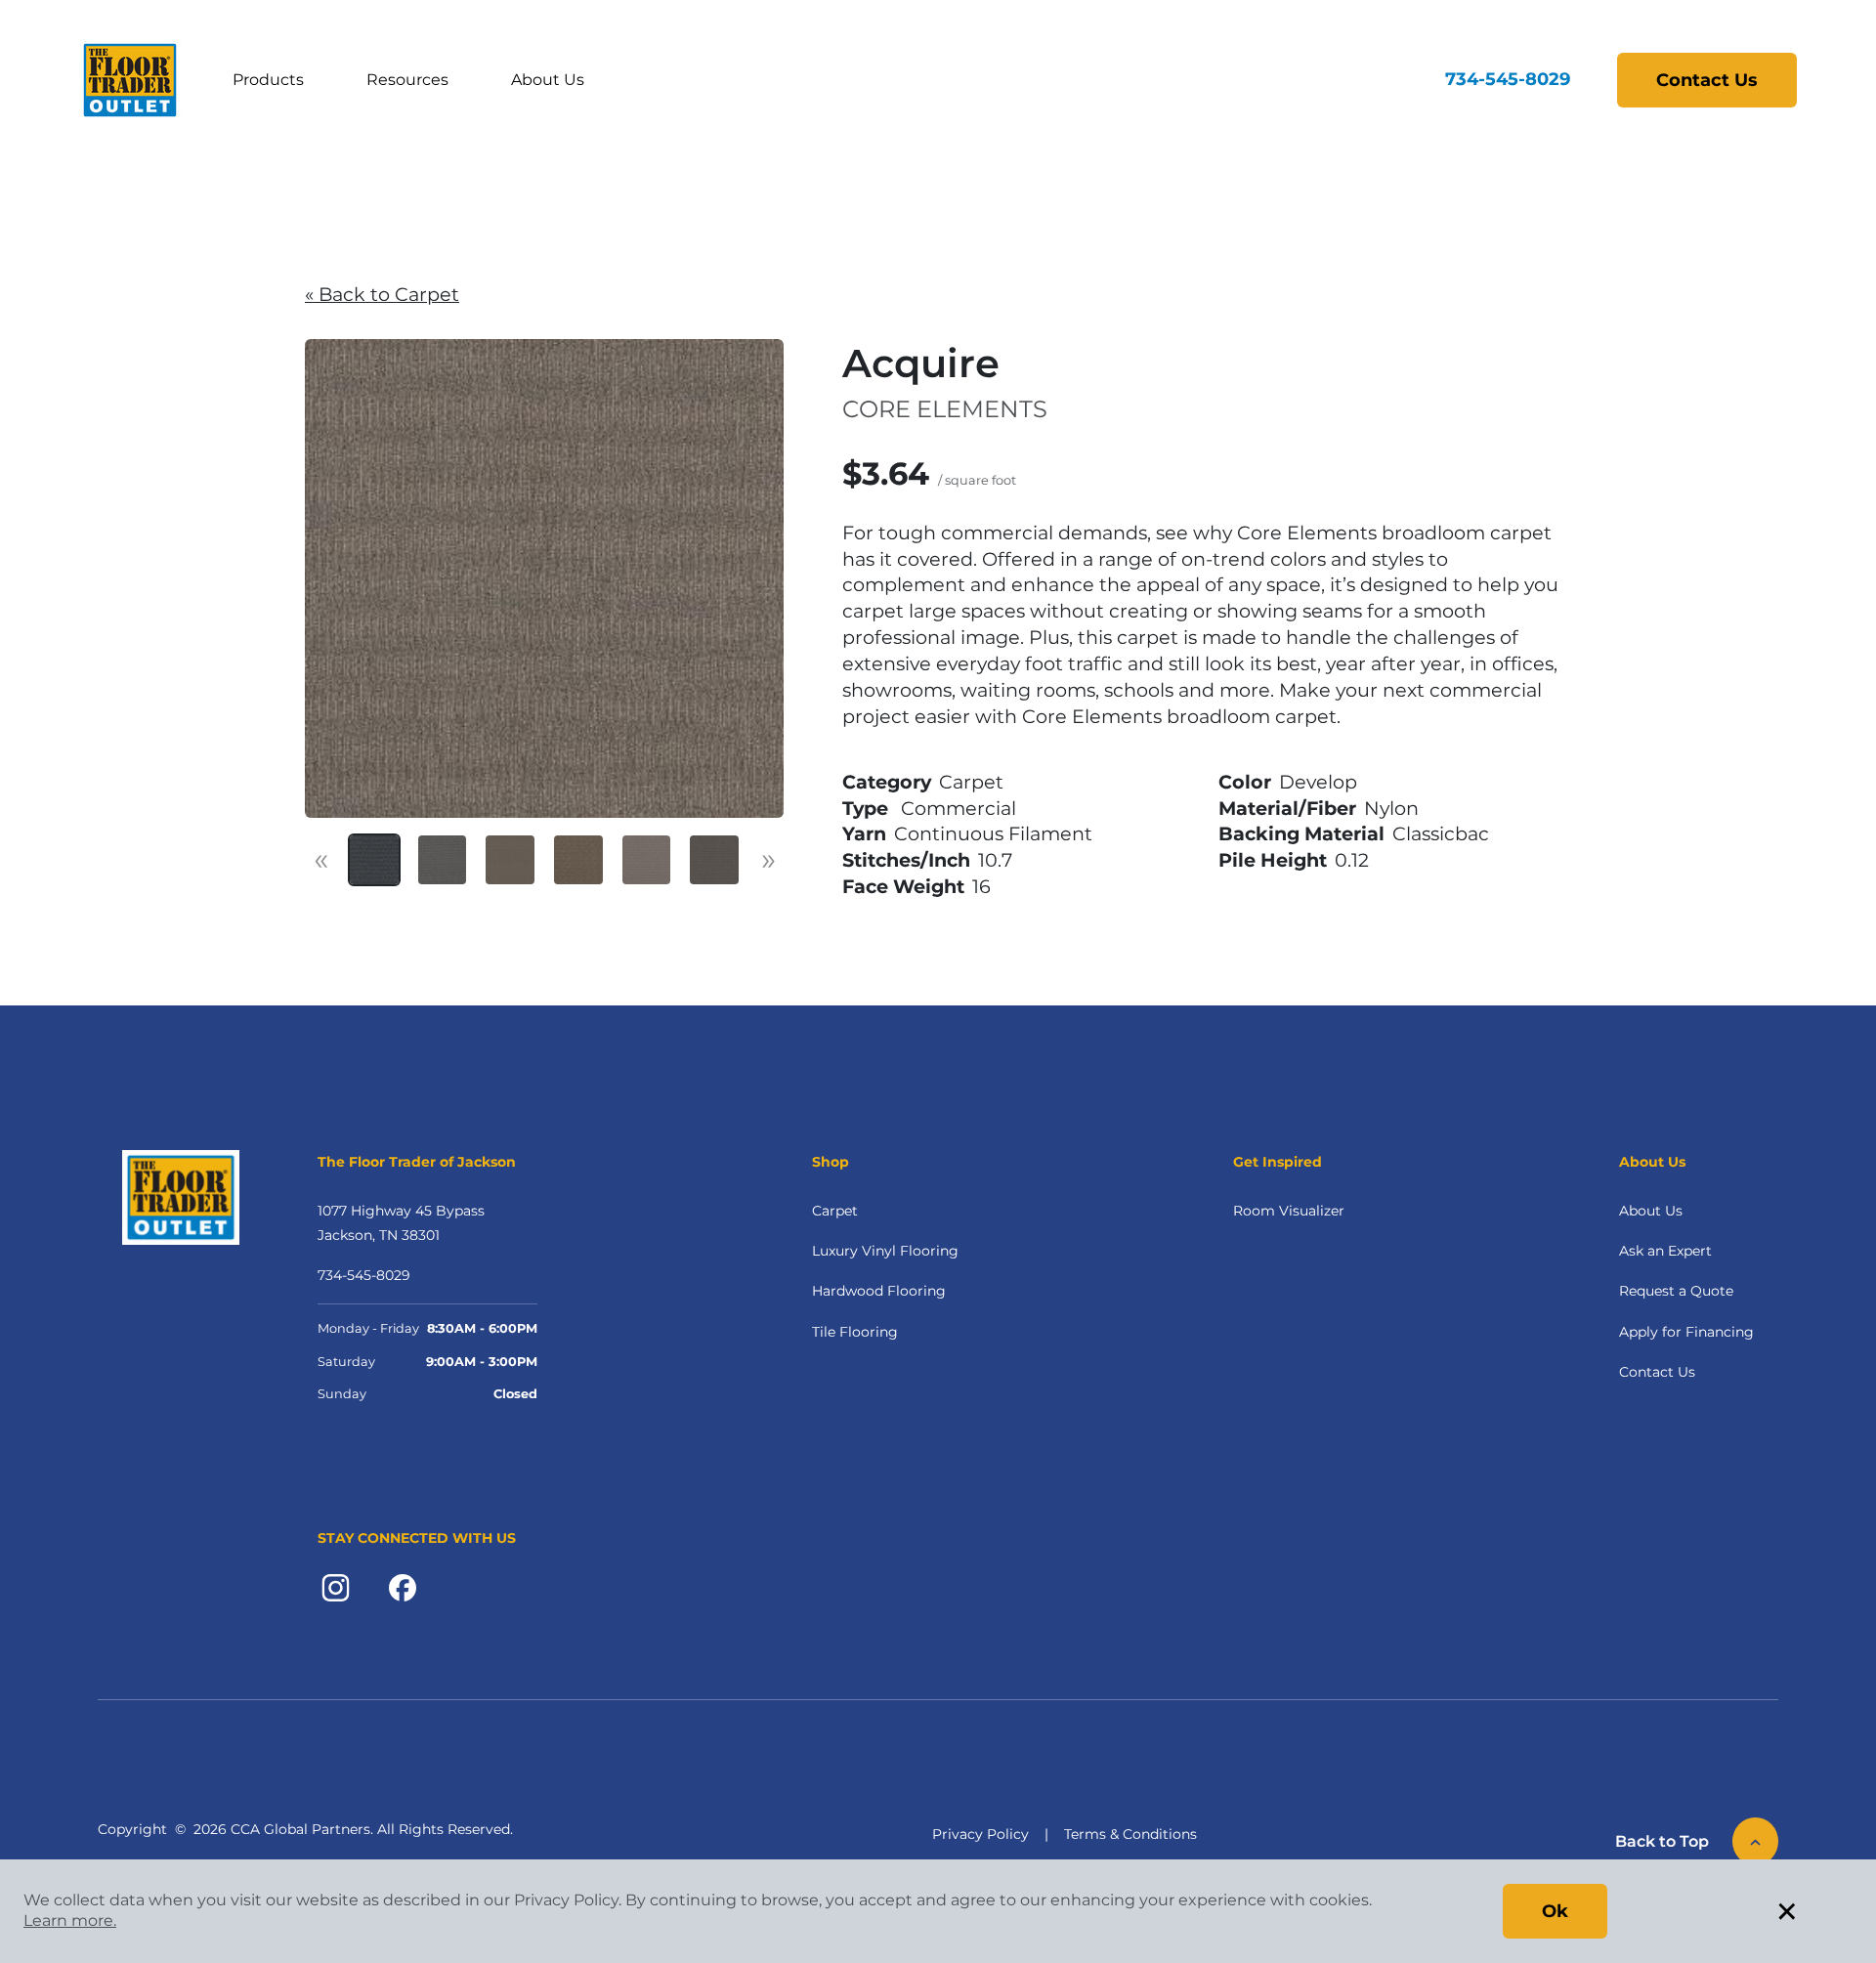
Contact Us (1707, 80)
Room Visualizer (1289, 1211)
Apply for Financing (1686, 1332)
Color (1245, 782)
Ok (1555, 1911)
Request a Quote (1676, 1291)
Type (865, 808)
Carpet (835, 1211)
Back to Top (1662, 1841)
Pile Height (1273, 860)
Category (887, 782)
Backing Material (1301, 833)
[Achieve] (374, 860)
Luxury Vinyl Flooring (885, 1251)
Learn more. (70, 1920)
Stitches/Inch (906, 860)
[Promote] (443, 860)
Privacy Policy (981, 1834)
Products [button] (268, 80)
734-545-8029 (1508, 79)
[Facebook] (403, 1587)
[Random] (510, 860)
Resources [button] (407, 80)
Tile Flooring (855, 1332)
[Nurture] (647, 860)
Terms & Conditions (1130, 1834)
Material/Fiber (1287, 808)
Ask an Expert (1665, 1251)
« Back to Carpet (382, 294)
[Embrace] (578, 860)
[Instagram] (336, 1587)
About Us (548, 80)
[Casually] (714, 860)
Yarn (864, 833)
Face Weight (903, 886)
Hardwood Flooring (879, 1291)
